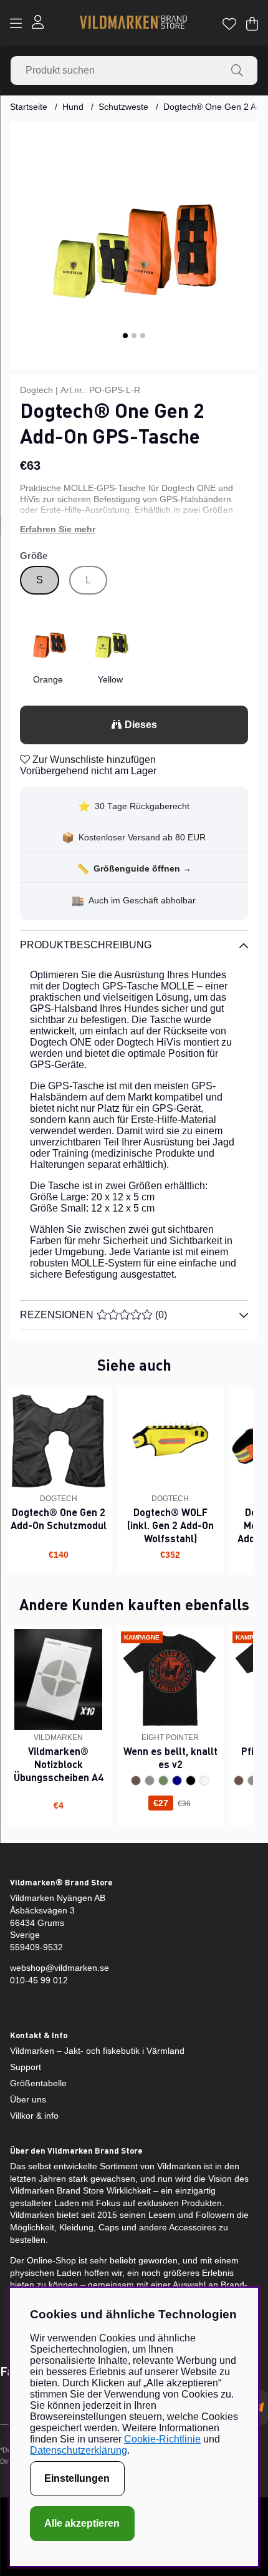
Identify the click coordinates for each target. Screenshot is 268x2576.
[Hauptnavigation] (16, 24)
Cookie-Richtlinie (162, 2439)
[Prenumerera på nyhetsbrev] (259, 2408)
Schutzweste (123, 107)
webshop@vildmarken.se (60, 1968)
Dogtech (36, 390)
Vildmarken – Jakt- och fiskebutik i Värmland (97, 2051)
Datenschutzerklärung (79, 2450)
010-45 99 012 (39, 1980)
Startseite (29, 107)
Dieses (141, 725)
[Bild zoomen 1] (134, 246)
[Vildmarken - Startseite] (133, 23)
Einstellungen (77, 2478)
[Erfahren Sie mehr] (134, 530)
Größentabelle (38, 2083)
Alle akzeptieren (82, 2523)
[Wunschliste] (229, 24)
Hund (73, 107)
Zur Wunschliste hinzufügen (93, 760)
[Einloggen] (38, 23)
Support (26, 2067)
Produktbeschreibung (86, 945)
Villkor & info (34, 2116)
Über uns (28, 2099)
